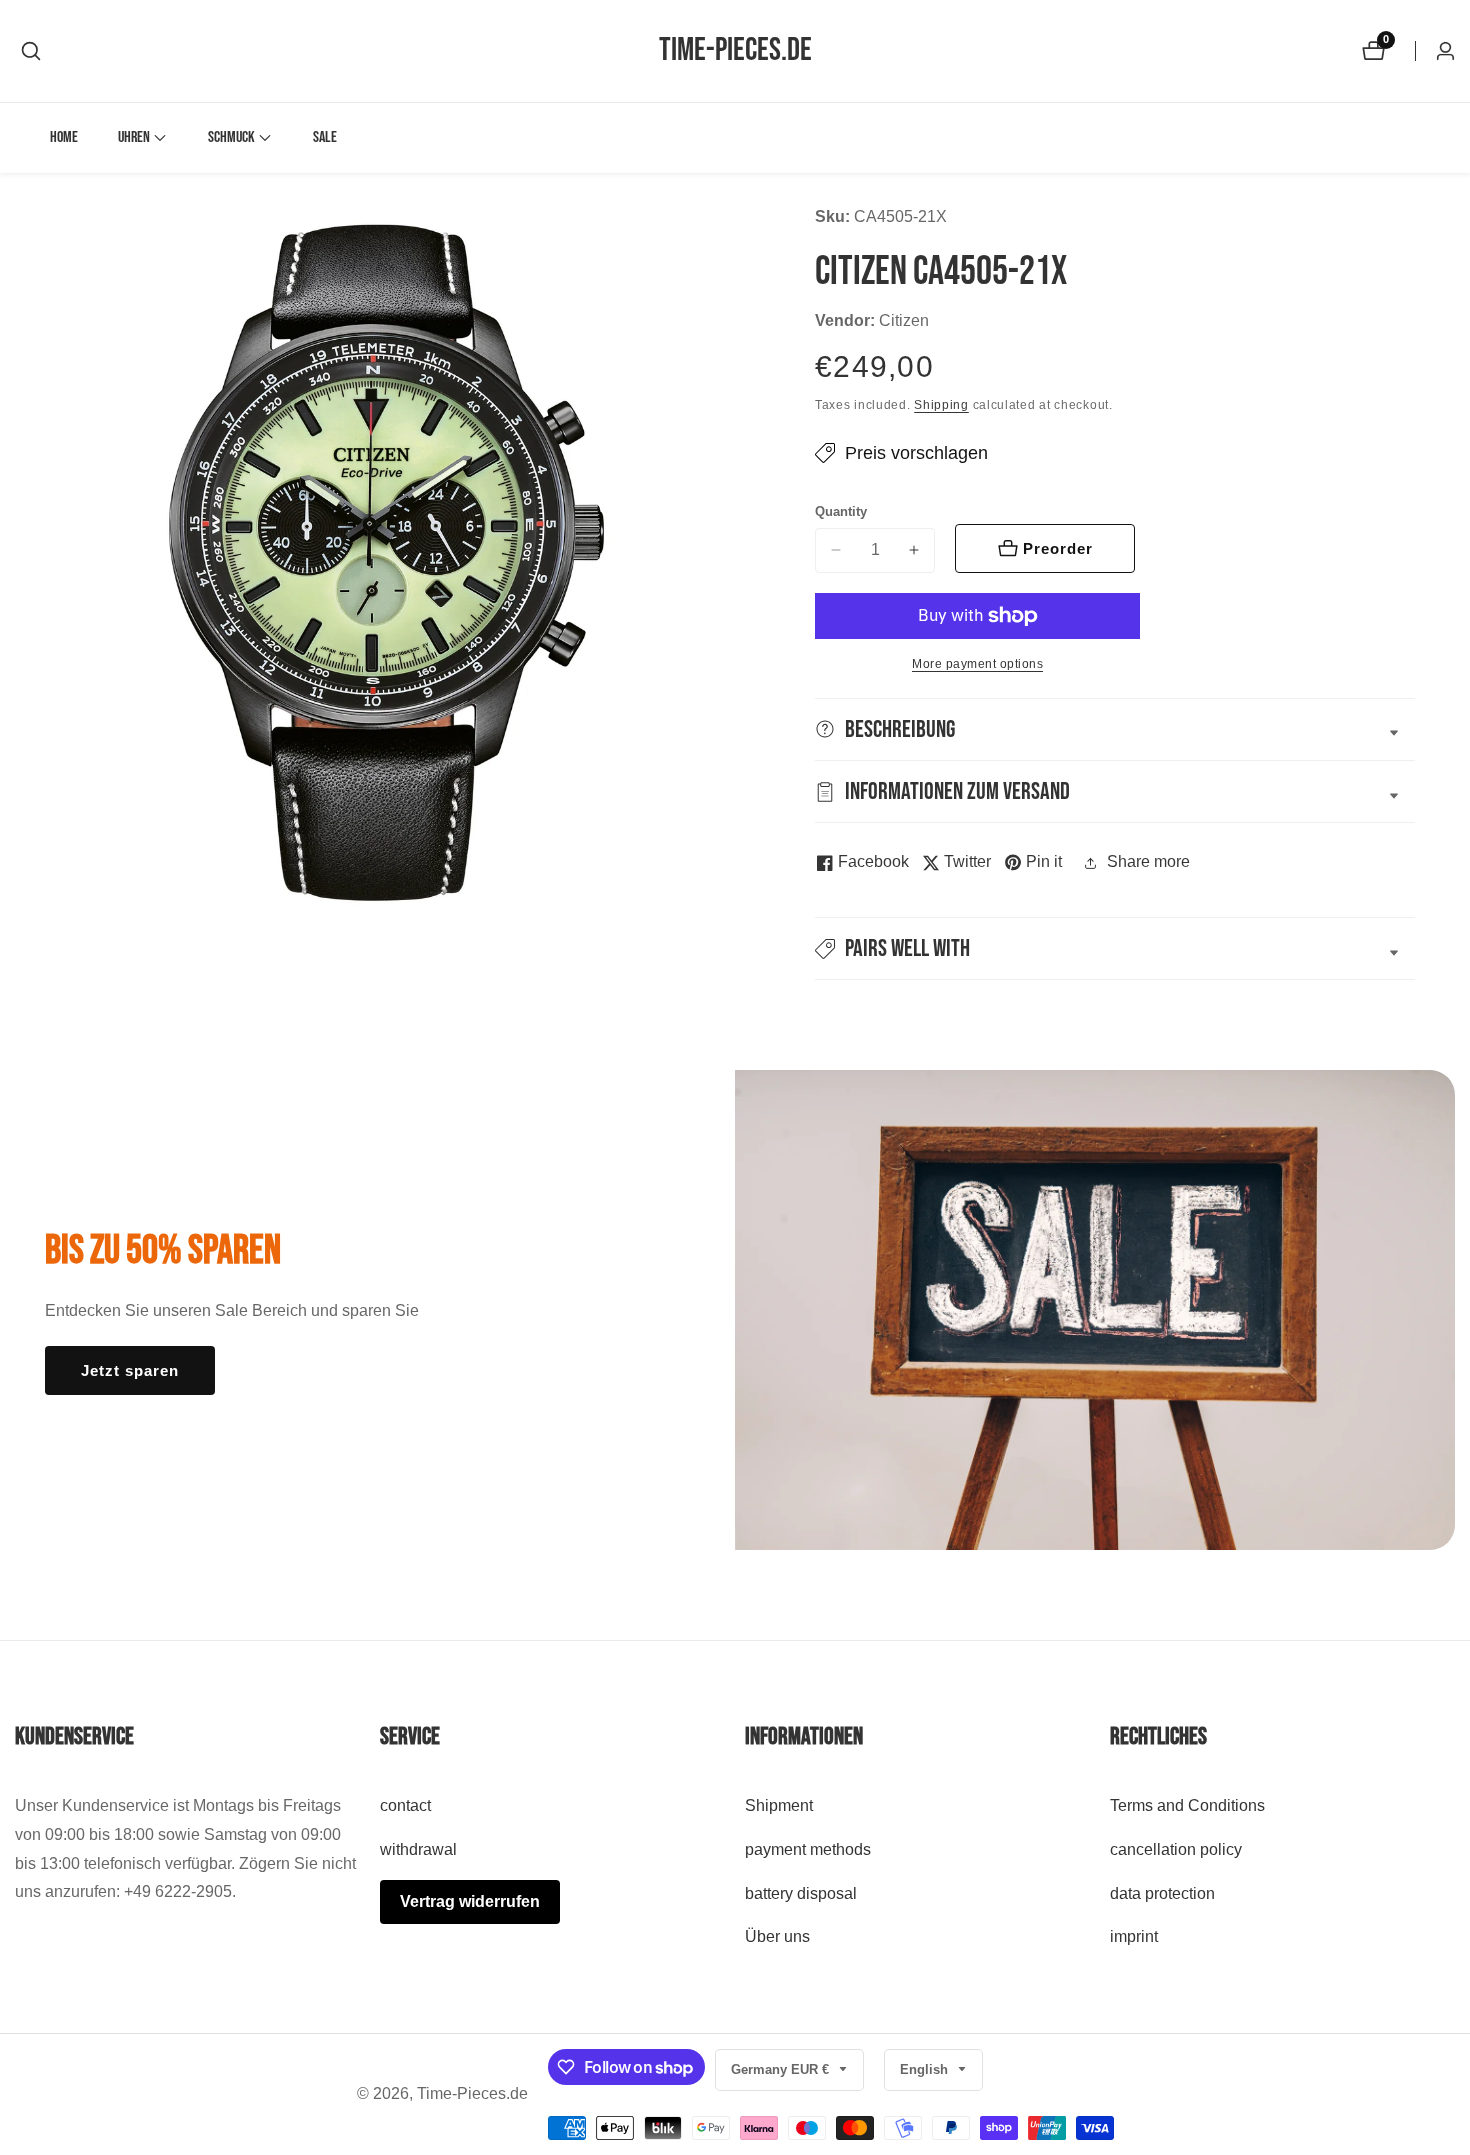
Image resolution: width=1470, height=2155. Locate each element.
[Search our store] (31, 51)
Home (64, 137)
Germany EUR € (782, 2069)
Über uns (777, 1937)
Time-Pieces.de (472, 2094)
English (926, 2069)
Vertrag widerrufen (470, 1901)
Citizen (904, 321)
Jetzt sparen (130, 1370)
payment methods (808, 1849)
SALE (325, 137)
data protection (1162, 1893)
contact (405, 1806)
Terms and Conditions (1187, 1806)
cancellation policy (1176, 1849)
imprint (1134, 1937)
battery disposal (801, 1893)
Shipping (941, 405)
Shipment (779, 1806)
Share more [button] (1148, 861)
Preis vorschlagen (916, 453)
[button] (134, 138)
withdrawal (418, 1849)
